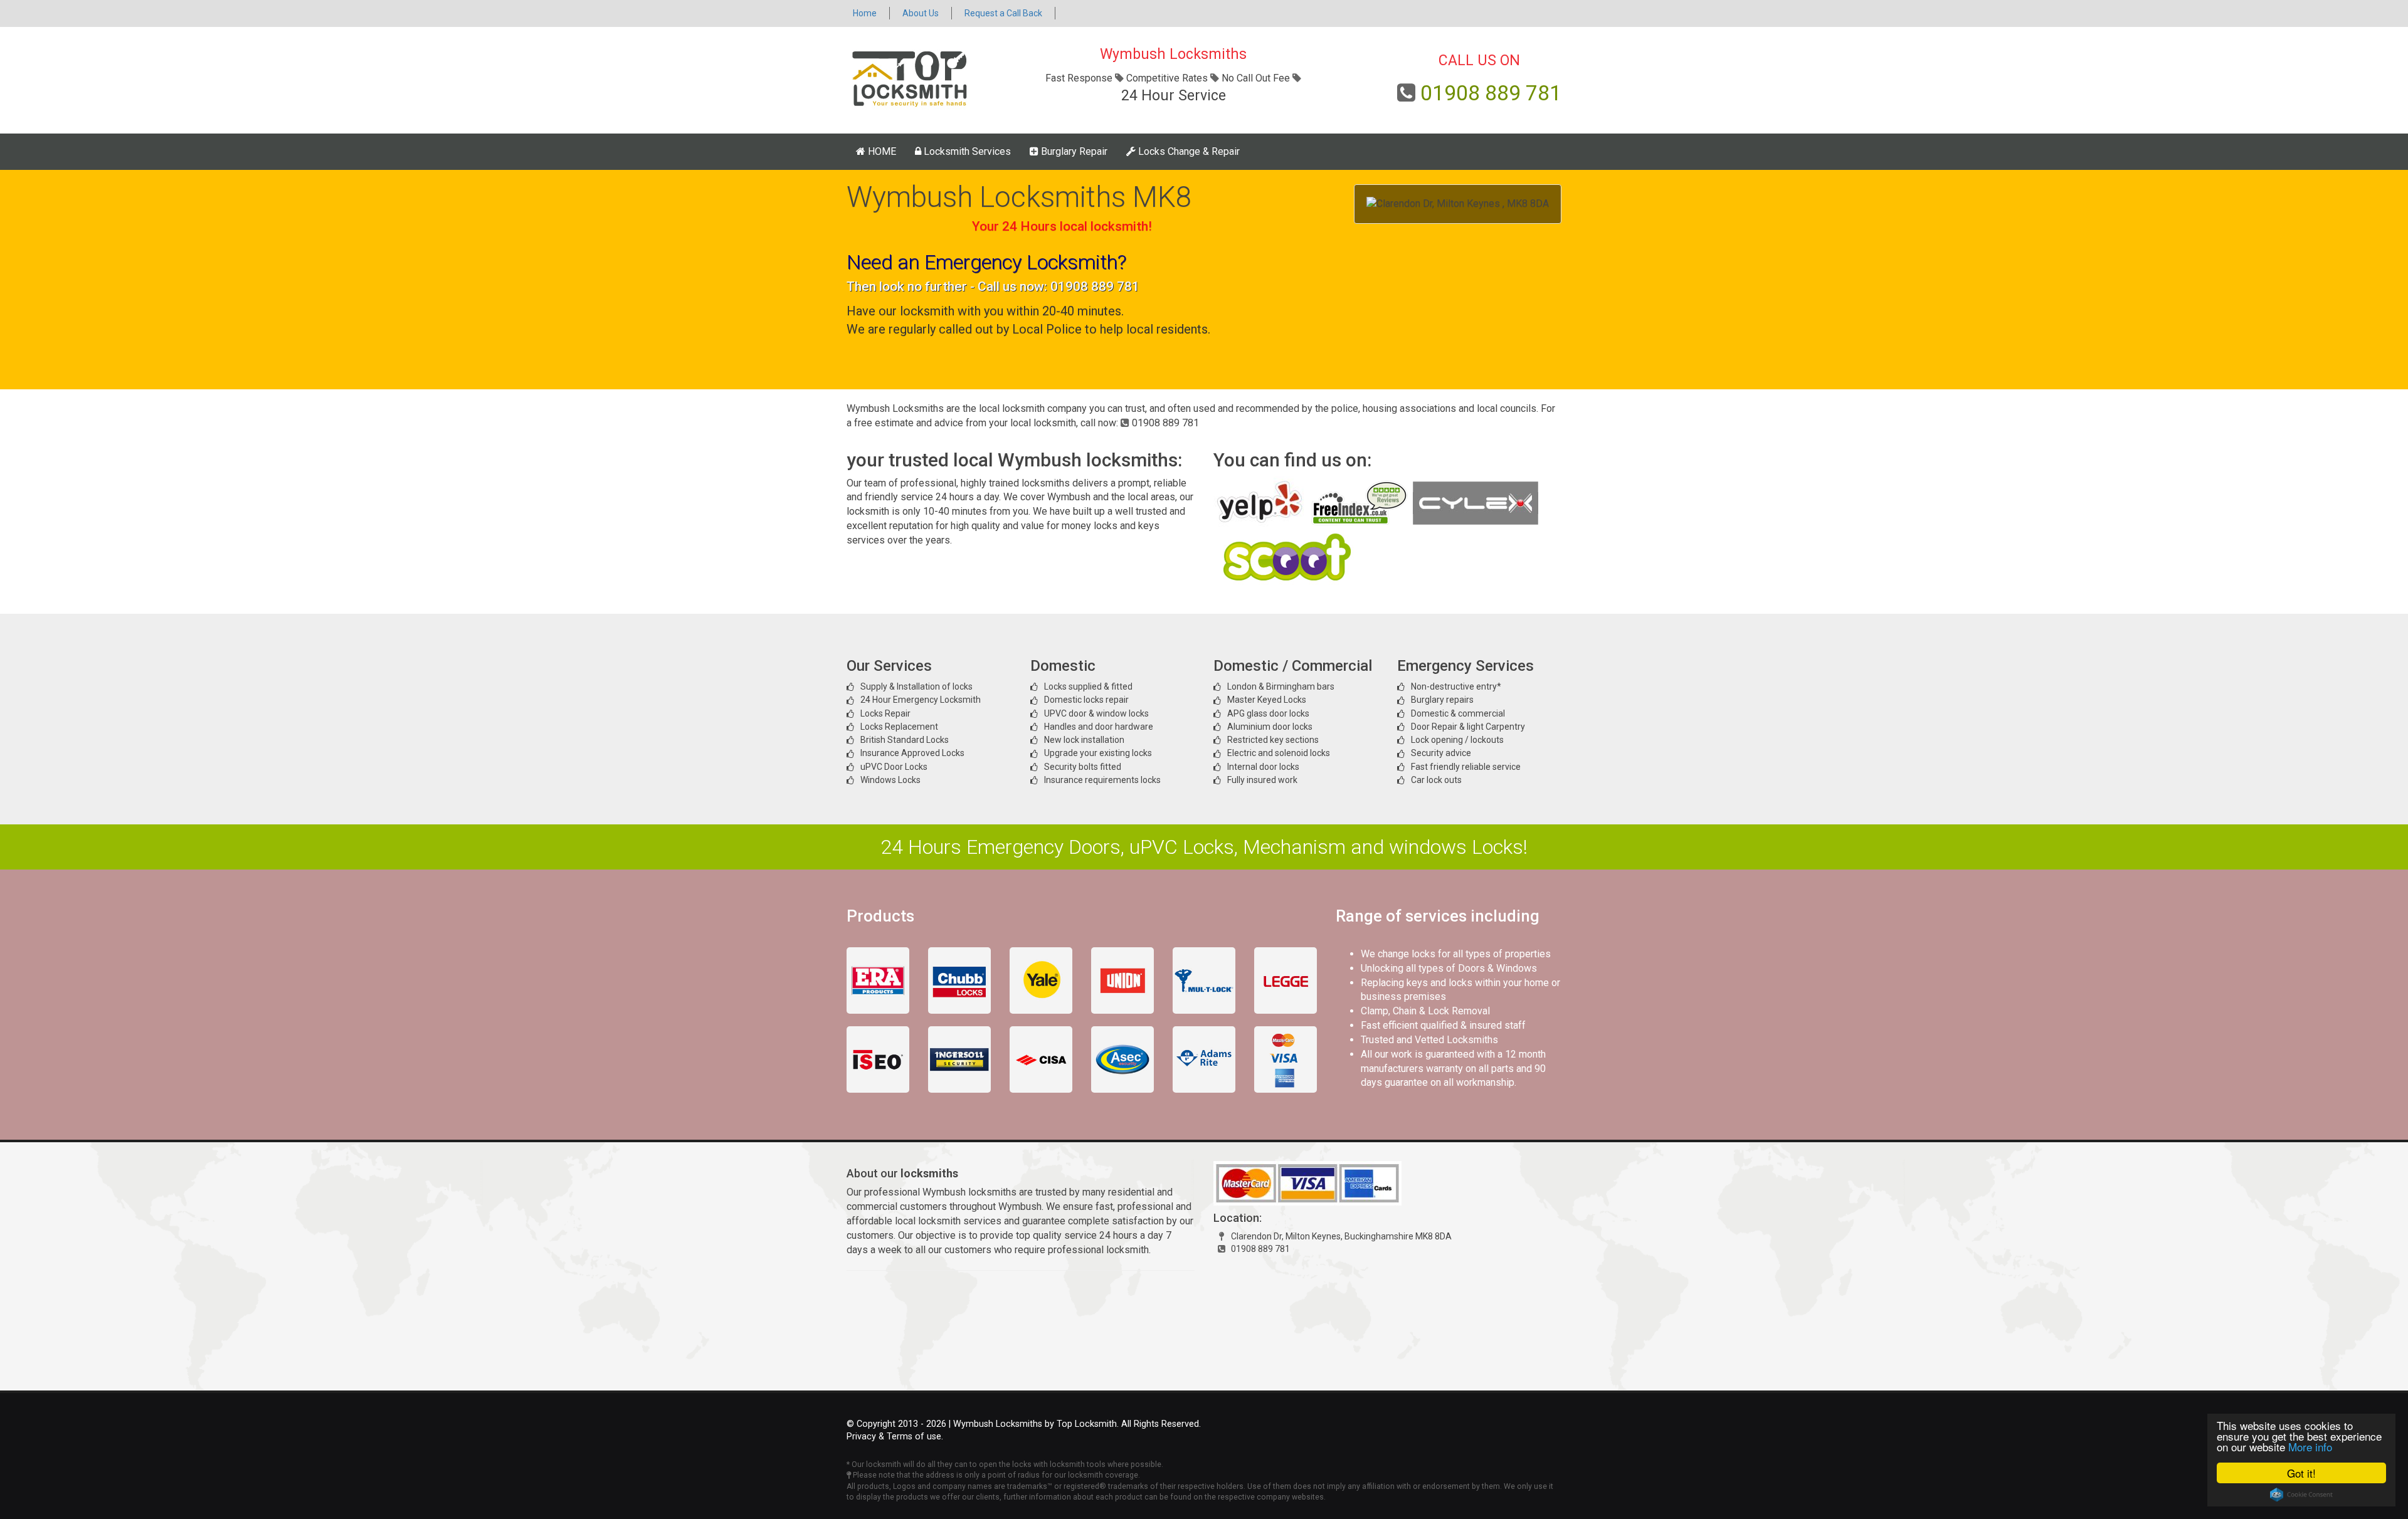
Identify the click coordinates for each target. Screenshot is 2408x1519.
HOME (881, 151)
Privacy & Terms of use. (895, 1437)
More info (2310, 1447)
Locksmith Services (966, 151)
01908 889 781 (1491, 93)
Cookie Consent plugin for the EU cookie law (2301, 1495)
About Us (921, 13)
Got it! (2301, 1473)
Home (865, 13)
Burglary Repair (1073, 151)
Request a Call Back (1003, 13)
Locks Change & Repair (1188, 151)
